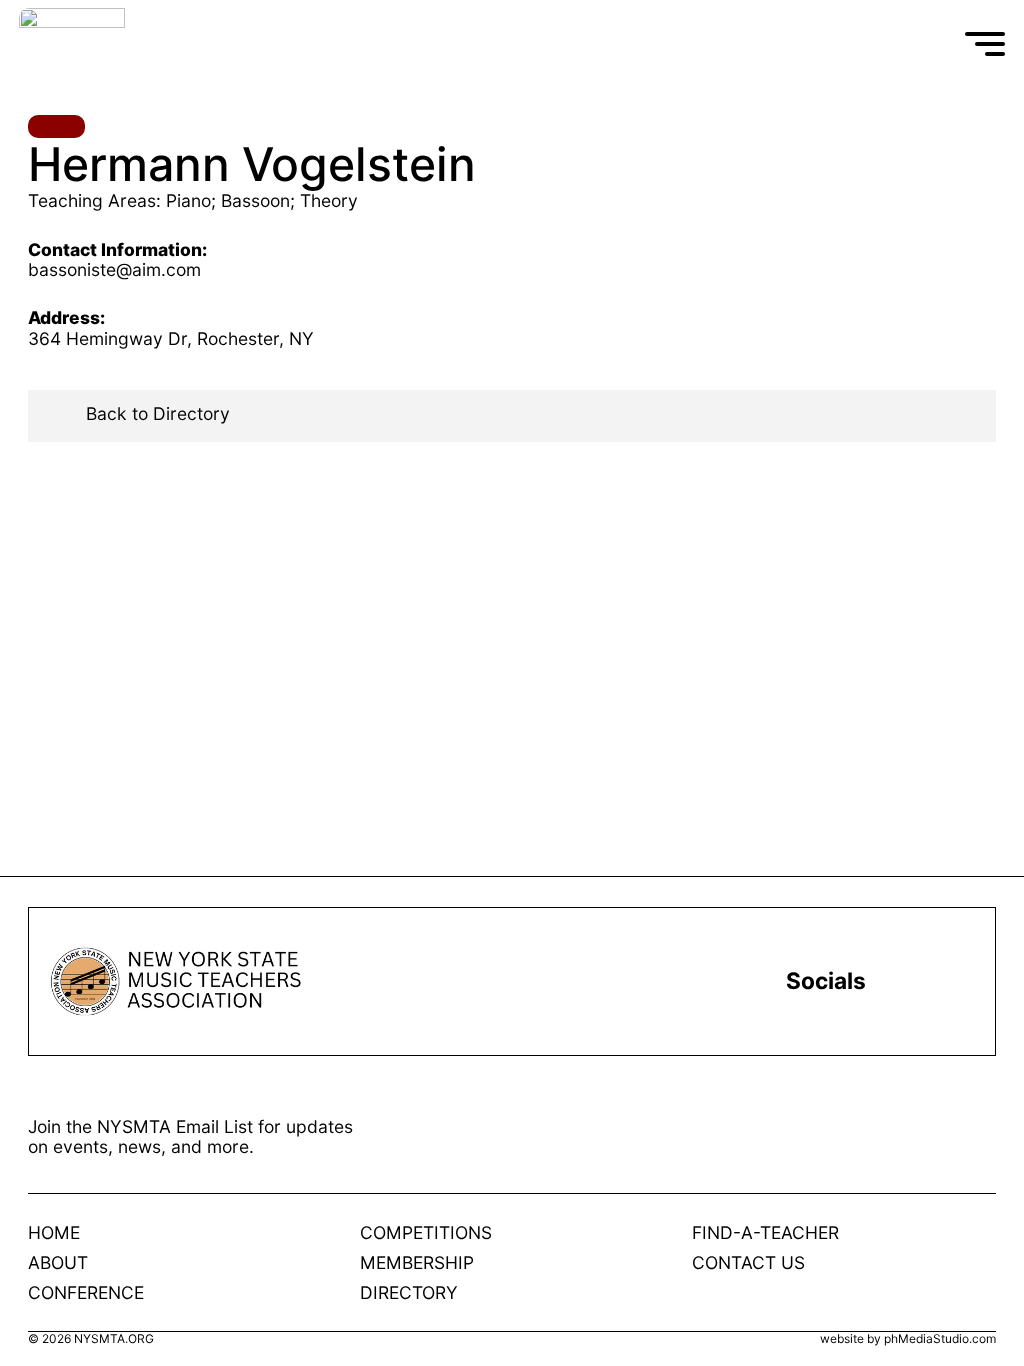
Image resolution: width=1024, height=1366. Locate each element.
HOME (54, 1233)
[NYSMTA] (167, 43)
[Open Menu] (985, 44)
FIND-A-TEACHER (765, 1233)
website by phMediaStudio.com (908, 1339)
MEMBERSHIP (417, 1263)
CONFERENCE (86, 1293)
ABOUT (58, 1263)
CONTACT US (748, 1263)
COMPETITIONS (426, 1233)
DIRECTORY (409, 1293)
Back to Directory (158, 414)
